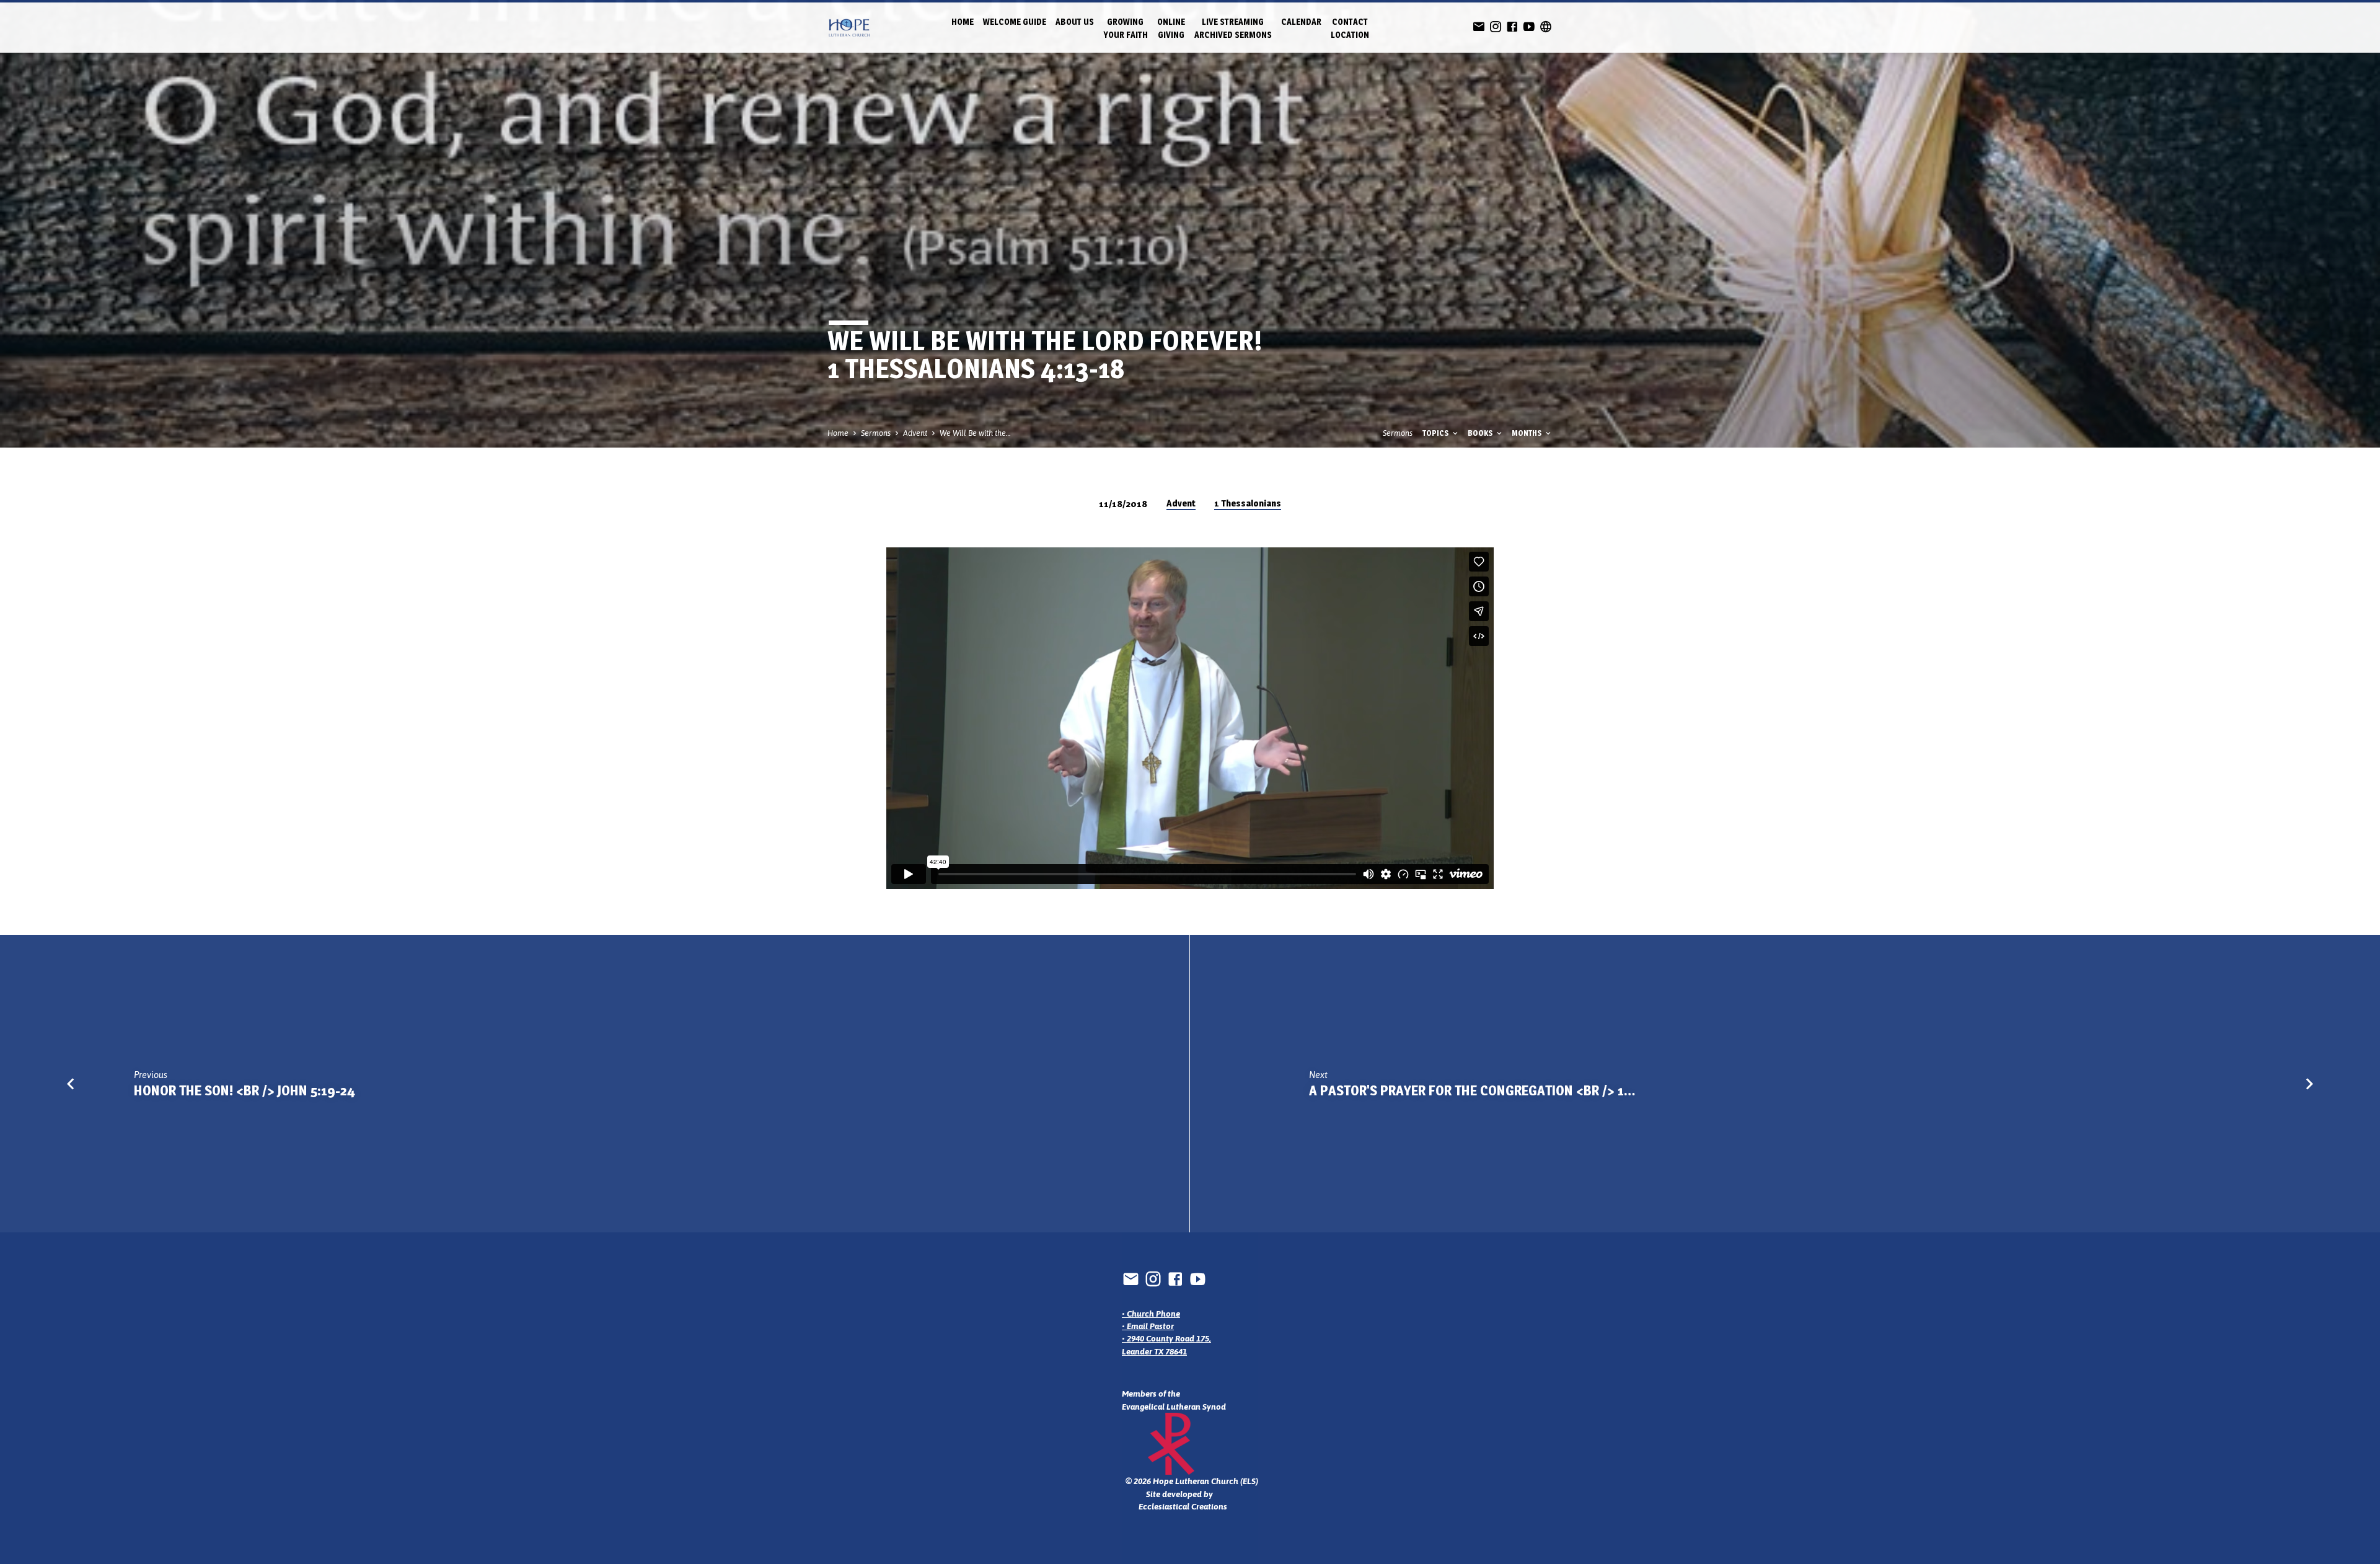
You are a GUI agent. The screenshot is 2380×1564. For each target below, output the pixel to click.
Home (963, 22)
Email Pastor (1150, 1326)
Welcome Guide (1015, 22)
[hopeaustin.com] (1546, 27)
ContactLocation (1350, 28)
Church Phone (1153, 1314)
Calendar (1301, 22)
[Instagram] (1496, 27)
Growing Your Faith (1126, 28)
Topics (1437, 433)
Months (1528, 433)
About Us (1075, 22)
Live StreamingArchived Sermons (1233, 28)
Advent (915, 433)
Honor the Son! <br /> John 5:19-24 (245, 1090)
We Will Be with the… (975, 433)
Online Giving (1171, 28)
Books (1481, 433)
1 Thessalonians (1248, 503)
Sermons (876, 433)
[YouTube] (1529, 27)
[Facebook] (1512, 27)
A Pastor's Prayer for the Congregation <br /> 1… (1472, 1090)
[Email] (1479, 27)
